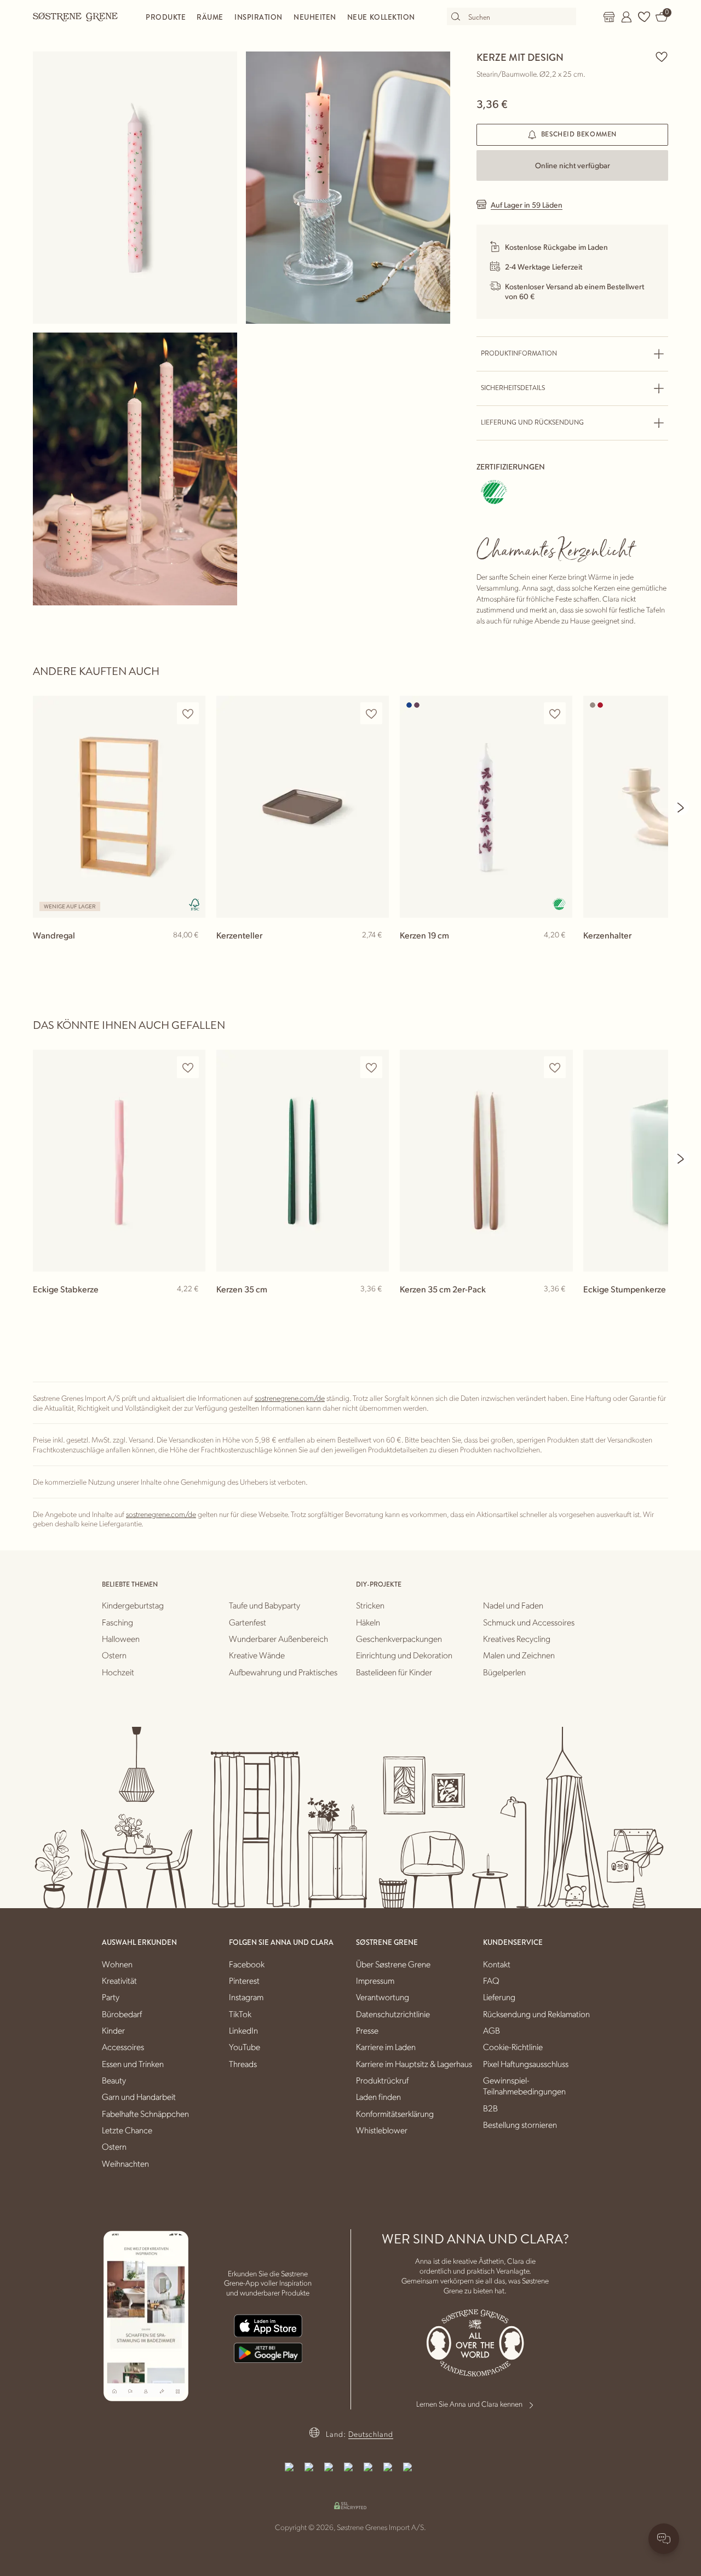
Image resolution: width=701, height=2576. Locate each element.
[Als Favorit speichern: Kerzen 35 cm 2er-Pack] (555, 1067)
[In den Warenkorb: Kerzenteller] (376, 953)
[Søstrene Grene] (76, 16)
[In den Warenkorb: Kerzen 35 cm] (376, 1307)
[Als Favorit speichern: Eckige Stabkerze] (188, 1067)
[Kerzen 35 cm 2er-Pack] (486, 1161)
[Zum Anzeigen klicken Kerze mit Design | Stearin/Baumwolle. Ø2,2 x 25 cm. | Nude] (135, 188)
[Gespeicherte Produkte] (644, 17)
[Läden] (609, 17)
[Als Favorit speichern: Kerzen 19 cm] (555, 714)
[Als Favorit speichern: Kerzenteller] (371, 714)
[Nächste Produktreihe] (681, 808)
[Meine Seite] (627, 17)
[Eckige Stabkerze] (119, 1161)
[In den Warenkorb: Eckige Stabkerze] (192, 1307)
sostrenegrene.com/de (290, 1398)
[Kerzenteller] (303, 807)
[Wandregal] (119, 807)
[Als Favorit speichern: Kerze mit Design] (662, 56)
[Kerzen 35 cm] (303, 1161)
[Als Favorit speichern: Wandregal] (188, 714)
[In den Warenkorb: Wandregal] (192, 953)
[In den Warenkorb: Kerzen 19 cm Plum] (559, 953)
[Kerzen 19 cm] (486, 807)
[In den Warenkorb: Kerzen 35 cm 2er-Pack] (559, 1307)
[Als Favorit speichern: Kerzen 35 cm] (371, 1067)
